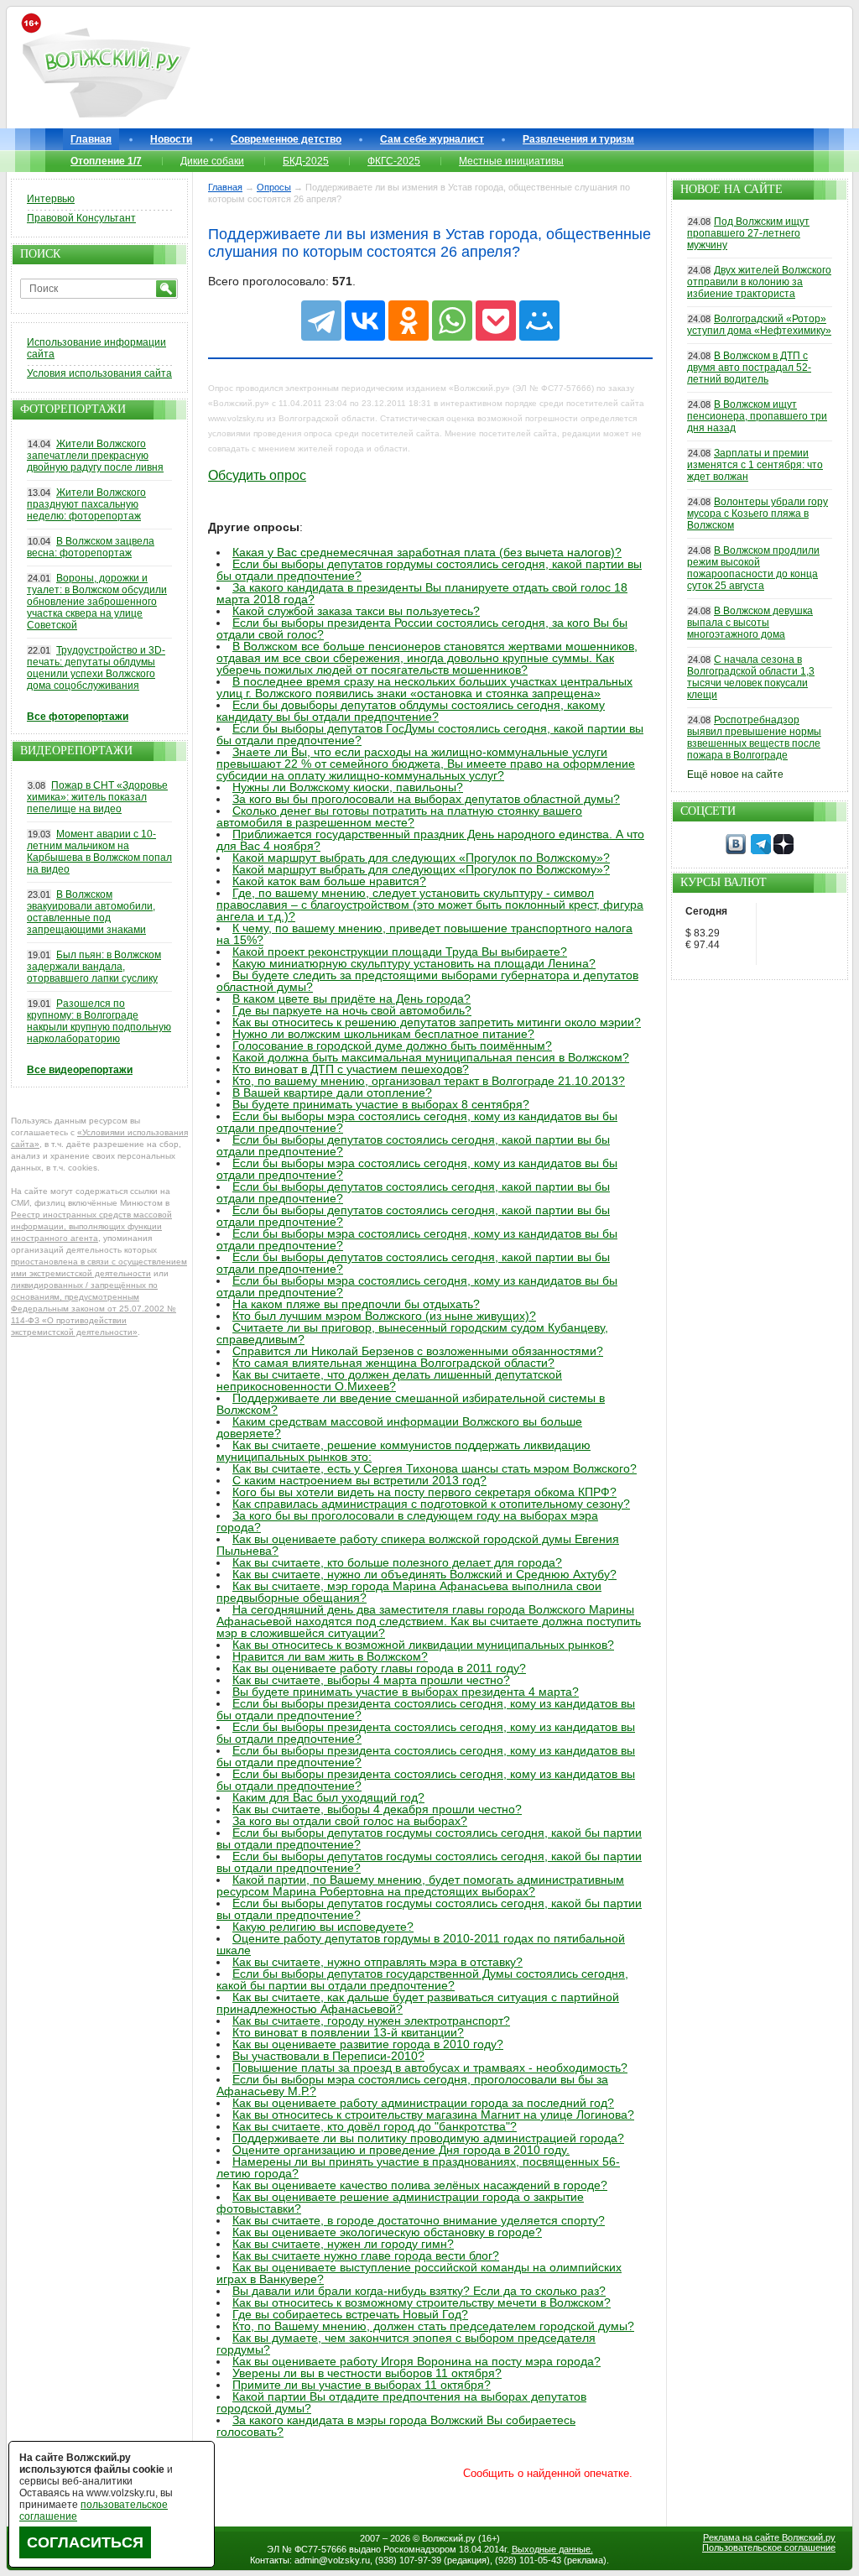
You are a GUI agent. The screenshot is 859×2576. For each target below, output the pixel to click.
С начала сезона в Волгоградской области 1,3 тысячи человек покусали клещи (751, 677)
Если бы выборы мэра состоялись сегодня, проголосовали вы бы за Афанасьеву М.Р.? (412, 2085)
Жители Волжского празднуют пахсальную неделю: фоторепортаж (86, 504)
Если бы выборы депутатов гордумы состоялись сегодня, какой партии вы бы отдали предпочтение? (429, 570)
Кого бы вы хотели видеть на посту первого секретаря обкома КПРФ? (424, 1492)
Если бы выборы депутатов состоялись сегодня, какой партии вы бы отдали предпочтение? (413, 1145)
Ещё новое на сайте (735, 774)
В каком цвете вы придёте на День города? (351, 999)
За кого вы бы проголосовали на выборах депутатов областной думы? (426, 799)
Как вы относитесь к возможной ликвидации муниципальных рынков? (423, 1645)
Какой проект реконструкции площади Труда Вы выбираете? (400, 952)
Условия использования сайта (99, 373)
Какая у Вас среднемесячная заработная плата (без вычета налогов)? (427, 552)
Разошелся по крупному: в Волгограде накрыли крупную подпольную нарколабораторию (99, 1021)
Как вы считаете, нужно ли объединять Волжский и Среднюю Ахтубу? (424, 1574)
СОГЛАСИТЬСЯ (85, 2542)
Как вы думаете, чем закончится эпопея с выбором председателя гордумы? (406, 2344)
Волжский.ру (449, 2538)
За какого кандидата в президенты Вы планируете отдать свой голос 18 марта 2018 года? (422, 593)
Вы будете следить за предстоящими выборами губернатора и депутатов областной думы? (427, 981)
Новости (171, 139)
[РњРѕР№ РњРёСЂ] (539, 321)
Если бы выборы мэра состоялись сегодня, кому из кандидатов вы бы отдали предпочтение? (417, 1122)
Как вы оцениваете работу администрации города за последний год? (423, 2103)
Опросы (274, 187)
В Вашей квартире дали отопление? (332, 1092)
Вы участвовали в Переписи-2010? (328, 2056)
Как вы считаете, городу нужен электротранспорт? (371, 2021)
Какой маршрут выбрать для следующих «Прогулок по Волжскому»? (421, 858)
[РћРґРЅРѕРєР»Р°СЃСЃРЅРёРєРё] (409, 321)
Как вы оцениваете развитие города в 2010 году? (368, 2044)
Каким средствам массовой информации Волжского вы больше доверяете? (399, 1427)
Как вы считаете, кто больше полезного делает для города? (397, 1562)
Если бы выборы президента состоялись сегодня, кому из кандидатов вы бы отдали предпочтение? (426, 1709)
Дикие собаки (212, 161)
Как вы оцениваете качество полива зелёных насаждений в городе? (420, 2185)
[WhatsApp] (452, 321)
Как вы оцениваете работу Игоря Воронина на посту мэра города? (416, 2361)
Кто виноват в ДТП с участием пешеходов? (351, 1069)
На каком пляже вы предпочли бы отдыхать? (356, 1304)
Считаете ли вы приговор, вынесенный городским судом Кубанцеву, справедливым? (412, 1333)
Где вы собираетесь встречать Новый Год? (350, 2314)
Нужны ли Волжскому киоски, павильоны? (348, 787)
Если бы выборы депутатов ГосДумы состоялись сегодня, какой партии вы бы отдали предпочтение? (430, 734)
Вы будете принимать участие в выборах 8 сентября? (381, 1104)
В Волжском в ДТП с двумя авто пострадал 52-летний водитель (749, 368)
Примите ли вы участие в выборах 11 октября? (362, 2385)
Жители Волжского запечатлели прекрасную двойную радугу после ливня (95, 456)
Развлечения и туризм (578, 139)
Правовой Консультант (81, 218)
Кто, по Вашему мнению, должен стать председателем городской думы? (433, 2326)
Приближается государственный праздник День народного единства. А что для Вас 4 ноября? (430, 840)
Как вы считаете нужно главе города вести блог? (366, 2255)
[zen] (784, 851)
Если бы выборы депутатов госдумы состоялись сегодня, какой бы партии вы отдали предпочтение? (429, 1838)
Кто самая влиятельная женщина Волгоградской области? (393, 1363)
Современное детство (286, 139)
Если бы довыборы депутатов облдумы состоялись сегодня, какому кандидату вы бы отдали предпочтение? (411, 711)
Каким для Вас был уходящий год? (328, 1797)
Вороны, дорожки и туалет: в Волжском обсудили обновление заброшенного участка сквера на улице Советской (97, 602)
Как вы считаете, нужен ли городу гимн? (343, 2244)
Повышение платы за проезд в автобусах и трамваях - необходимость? (430, 2068)
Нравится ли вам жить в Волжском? (330, 1656)
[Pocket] (496, 321)
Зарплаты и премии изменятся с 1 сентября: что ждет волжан (755, 465)
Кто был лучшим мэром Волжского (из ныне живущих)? (384, 1316)
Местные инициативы (511, 161)
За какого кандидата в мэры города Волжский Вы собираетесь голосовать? (396, 2426)
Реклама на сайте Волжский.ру (769, 2537)
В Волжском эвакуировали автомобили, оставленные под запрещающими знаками (91, 912)
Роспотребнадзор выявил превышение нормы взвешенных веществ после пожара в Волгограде (754, 738)
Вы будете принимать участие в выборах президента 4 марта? (406, 1692)
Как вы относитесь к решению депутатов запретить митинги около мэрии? (437, 1022)
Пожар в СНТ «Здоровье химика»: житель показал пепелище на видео (97, 797)
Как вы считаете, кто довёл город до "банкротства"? (375, 2126)
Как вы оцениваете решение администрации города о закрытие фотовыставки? (400, 2203)
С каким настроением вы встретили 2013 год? (359, 1480)
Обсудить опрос (257, 475)
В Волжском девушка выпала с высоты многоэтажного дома (750, 623)
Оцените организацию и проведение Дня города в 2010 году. (401, 2150)
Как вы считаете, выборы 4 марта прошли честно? (371, 1680)
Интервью (51, 199)
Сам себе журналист (432, 139)
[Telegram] (321, 321)
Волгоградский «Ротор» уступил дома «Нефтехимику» (759, 325)
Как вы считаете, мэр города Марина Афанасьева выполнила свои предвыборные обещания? (409, 1592)
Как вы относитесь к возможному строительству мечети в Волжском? (422, 2302)
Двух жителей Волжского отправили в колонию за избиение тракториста (759, 282)
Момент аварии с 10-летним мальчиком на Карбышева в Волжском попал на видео (99, 852)
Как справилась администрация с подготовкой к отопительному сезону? (431, 1504)
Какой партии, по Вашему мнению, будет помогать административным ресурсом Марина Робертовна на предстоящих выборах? (420, 1885)
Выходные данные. (552, 2549)
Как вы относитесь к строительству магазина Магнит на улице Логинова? (433, 2115)
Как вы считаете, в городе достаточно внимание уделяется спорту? (419, 2220)
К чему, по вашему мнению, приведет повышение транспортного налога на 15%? (424, 934)
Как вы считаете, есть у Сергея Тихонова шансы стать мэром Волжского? (435, 1468)
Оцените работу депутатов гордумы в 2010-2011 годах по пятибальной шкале (421, 1944)
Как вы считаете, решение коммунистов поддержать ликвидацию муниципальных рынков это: (403, 1451)
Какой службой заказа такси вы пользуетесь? (356, 611)
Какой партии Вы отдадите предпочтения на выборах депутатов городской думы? (401, 2402)
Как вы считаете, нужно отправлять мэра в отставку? (377, 1962)
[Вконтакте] (736, 851)
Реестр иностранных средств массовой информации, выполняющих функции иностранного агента (91, 1226)
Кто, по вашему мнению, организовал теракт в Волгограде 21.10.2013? (429, 1081)
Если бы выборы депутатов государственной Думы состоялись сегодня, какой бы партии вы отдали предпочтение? (422, 1979)
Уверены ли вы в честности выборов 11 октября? (367, 2373)
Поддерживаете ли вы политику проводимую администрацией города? (428, 2138)
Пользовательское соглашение (769, 2547)
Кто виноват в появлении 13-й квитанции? (348, 2032)
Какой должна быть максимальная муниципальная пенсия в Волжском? (431, 1057)
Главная (91, 139)
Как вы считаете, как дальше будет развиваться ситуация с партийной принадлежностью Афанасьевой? (418, 2003)
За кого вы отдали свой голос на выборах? (350, 1821)
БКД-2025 (306, 161)
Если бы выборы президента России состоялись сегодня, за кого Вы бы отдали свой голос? (422, 628)
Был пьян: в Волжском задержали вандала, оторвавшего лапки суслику (94, 967)
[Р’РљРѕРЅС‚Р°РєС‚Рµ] (365, 321)
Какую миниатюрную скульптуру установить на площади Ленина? (414, 963)
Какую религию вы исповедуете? (323, 1927)
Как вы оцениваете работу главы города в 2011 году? (379, 1668)
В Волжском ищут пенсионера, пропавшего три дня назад (757, 416)
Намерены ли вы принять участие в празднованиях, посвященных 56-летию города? (418, 2167)
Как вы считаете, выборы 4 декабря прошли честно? (377, 1809)
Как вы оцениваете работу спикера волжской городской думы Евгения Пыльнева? (418, 1545)
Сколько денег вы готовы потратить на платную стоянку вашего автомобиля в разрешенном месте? (399, 816)
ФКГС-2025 (394, 161)
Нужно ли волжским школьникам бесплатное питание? (383, 1034)
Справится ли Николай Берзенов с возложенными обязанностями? (418, 1351)
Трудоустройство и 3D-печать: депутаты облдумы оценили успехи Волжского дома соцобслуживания (96, 668)
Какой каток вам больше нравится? (329, 881)
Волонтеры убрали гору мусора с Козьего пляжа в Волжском (757, 514)
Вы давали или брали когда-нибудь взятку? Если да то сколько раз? (419, 2291)
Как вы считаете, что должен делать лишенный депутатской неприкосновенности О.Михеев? (389, 1380)
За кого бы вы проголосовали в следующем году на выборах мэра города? (407, 1521)
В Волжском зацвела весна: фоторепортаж (91, 547)
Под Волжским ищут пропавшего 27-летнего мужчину (748, 233)
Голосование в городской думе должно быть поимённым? (392, 1046)
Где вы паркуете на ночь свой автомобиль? (352, 1010)
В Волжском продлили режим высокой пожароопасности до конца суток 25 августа (753, 568)
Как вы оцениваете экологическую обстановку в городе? (387, 2232)
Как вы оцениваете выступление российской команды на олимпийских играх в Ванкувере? (419, 2273)
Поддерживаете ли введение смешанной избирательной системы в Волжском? (411, 1404)
